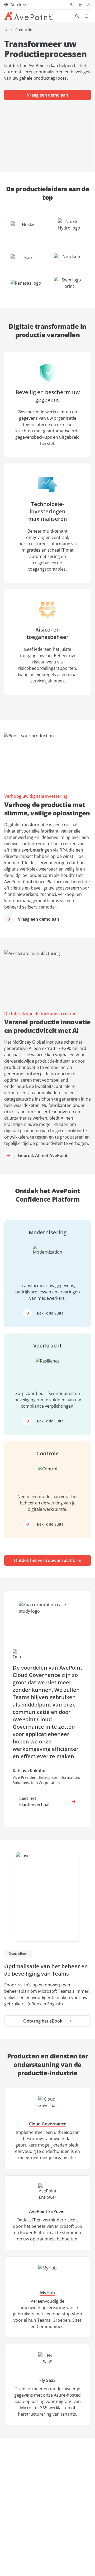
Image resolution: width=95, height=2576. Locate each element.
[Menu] (87, 16)
